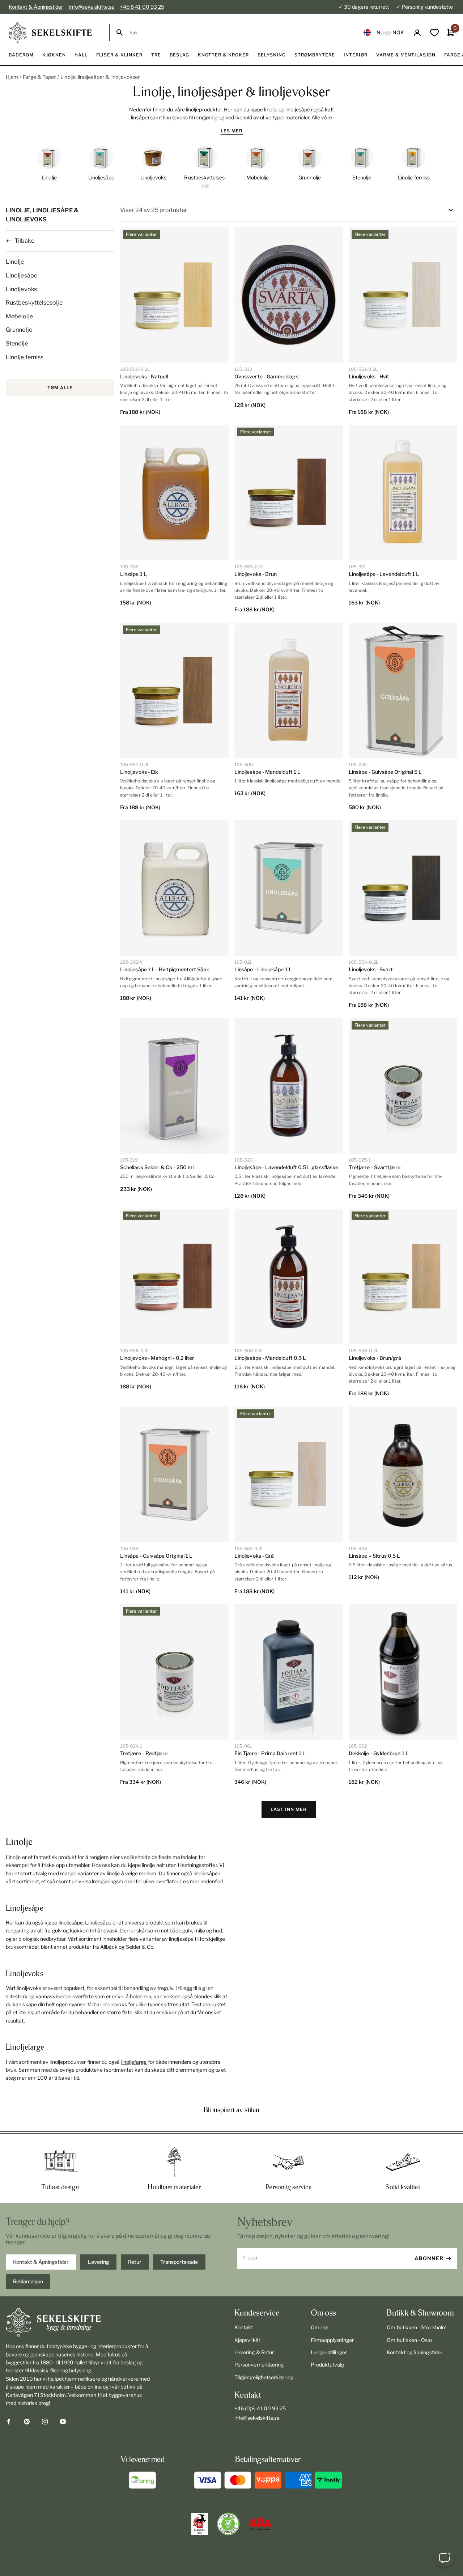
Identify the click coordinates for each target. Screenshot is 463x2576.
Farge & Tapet (39, 77)
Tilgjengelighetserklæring (264, 2377)
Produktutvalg (328, 2365)
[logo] (50, 33)
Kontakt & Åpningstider (36, 7)
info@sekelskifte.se (92, 7)
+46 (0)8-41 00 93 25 (260, 2408)
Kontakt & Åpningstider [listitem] (41, 2262)
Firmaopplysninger (332, 2340)
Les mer (232, 131)
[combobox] (234, 33)
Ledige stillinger (329, 2352)
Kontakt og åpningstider (415, 2352)
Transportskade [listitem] (179, 2262)
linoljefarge (134, 2062)
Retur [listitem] (135, 2262)
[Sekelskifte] (79, 2322)
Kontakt (244, 2327)
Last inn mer (289, 1809)
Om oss (320, 2327)
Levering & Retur (254, 2352)
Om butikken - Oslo (409, 2340)
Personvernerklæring (259, 2365)
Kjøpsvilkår (247, 2340)
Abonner (429, 2258)
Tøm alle (60, 388)
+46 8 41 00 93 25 (142, 7)
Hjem (12, 77)
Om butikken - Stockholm (417, 2327)
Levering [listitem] (99, 2262)
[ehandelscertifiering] (228, 2524)
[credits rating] (260, 2524)
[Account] (417, 33)
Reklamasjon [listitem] (28, 2281)
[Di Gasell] (200, 2524)
